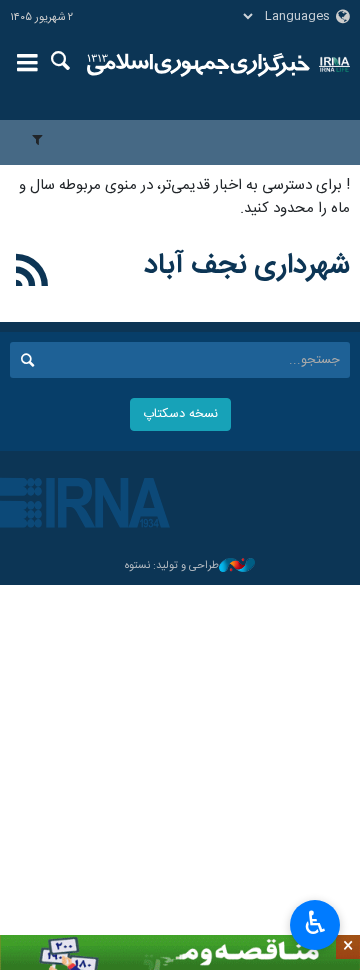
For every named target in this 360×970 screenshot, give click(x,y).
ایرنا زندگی (198, 65)
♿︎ (315, 923)
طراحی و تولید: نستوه (172, 566)
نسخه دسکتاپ (180, 414)
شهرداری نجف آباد (247, 266)
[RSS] (32, 274)
